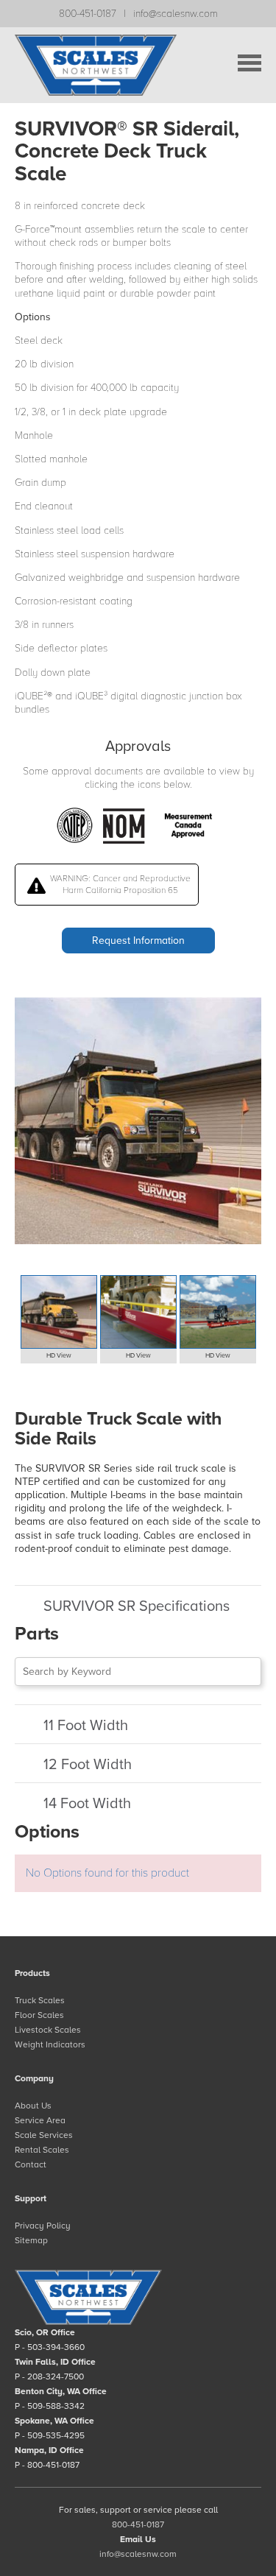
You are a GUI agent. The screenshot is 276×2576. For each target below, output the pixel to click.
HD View (59, 1356)
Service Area (40, 2120)
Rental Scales (42, 2150)
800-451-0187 (88, 14)
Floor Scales (39, 2015)
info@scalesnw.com (176, 14)
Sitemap (31, 2240)
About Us (33, 2106)
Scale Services (44, 2135)
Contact (31, 2164)
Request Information (138, 941)
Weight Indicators (50, 2044)
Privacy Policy (43, 2226)
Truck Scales (40, 2000)
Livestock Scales (48, 2030)
